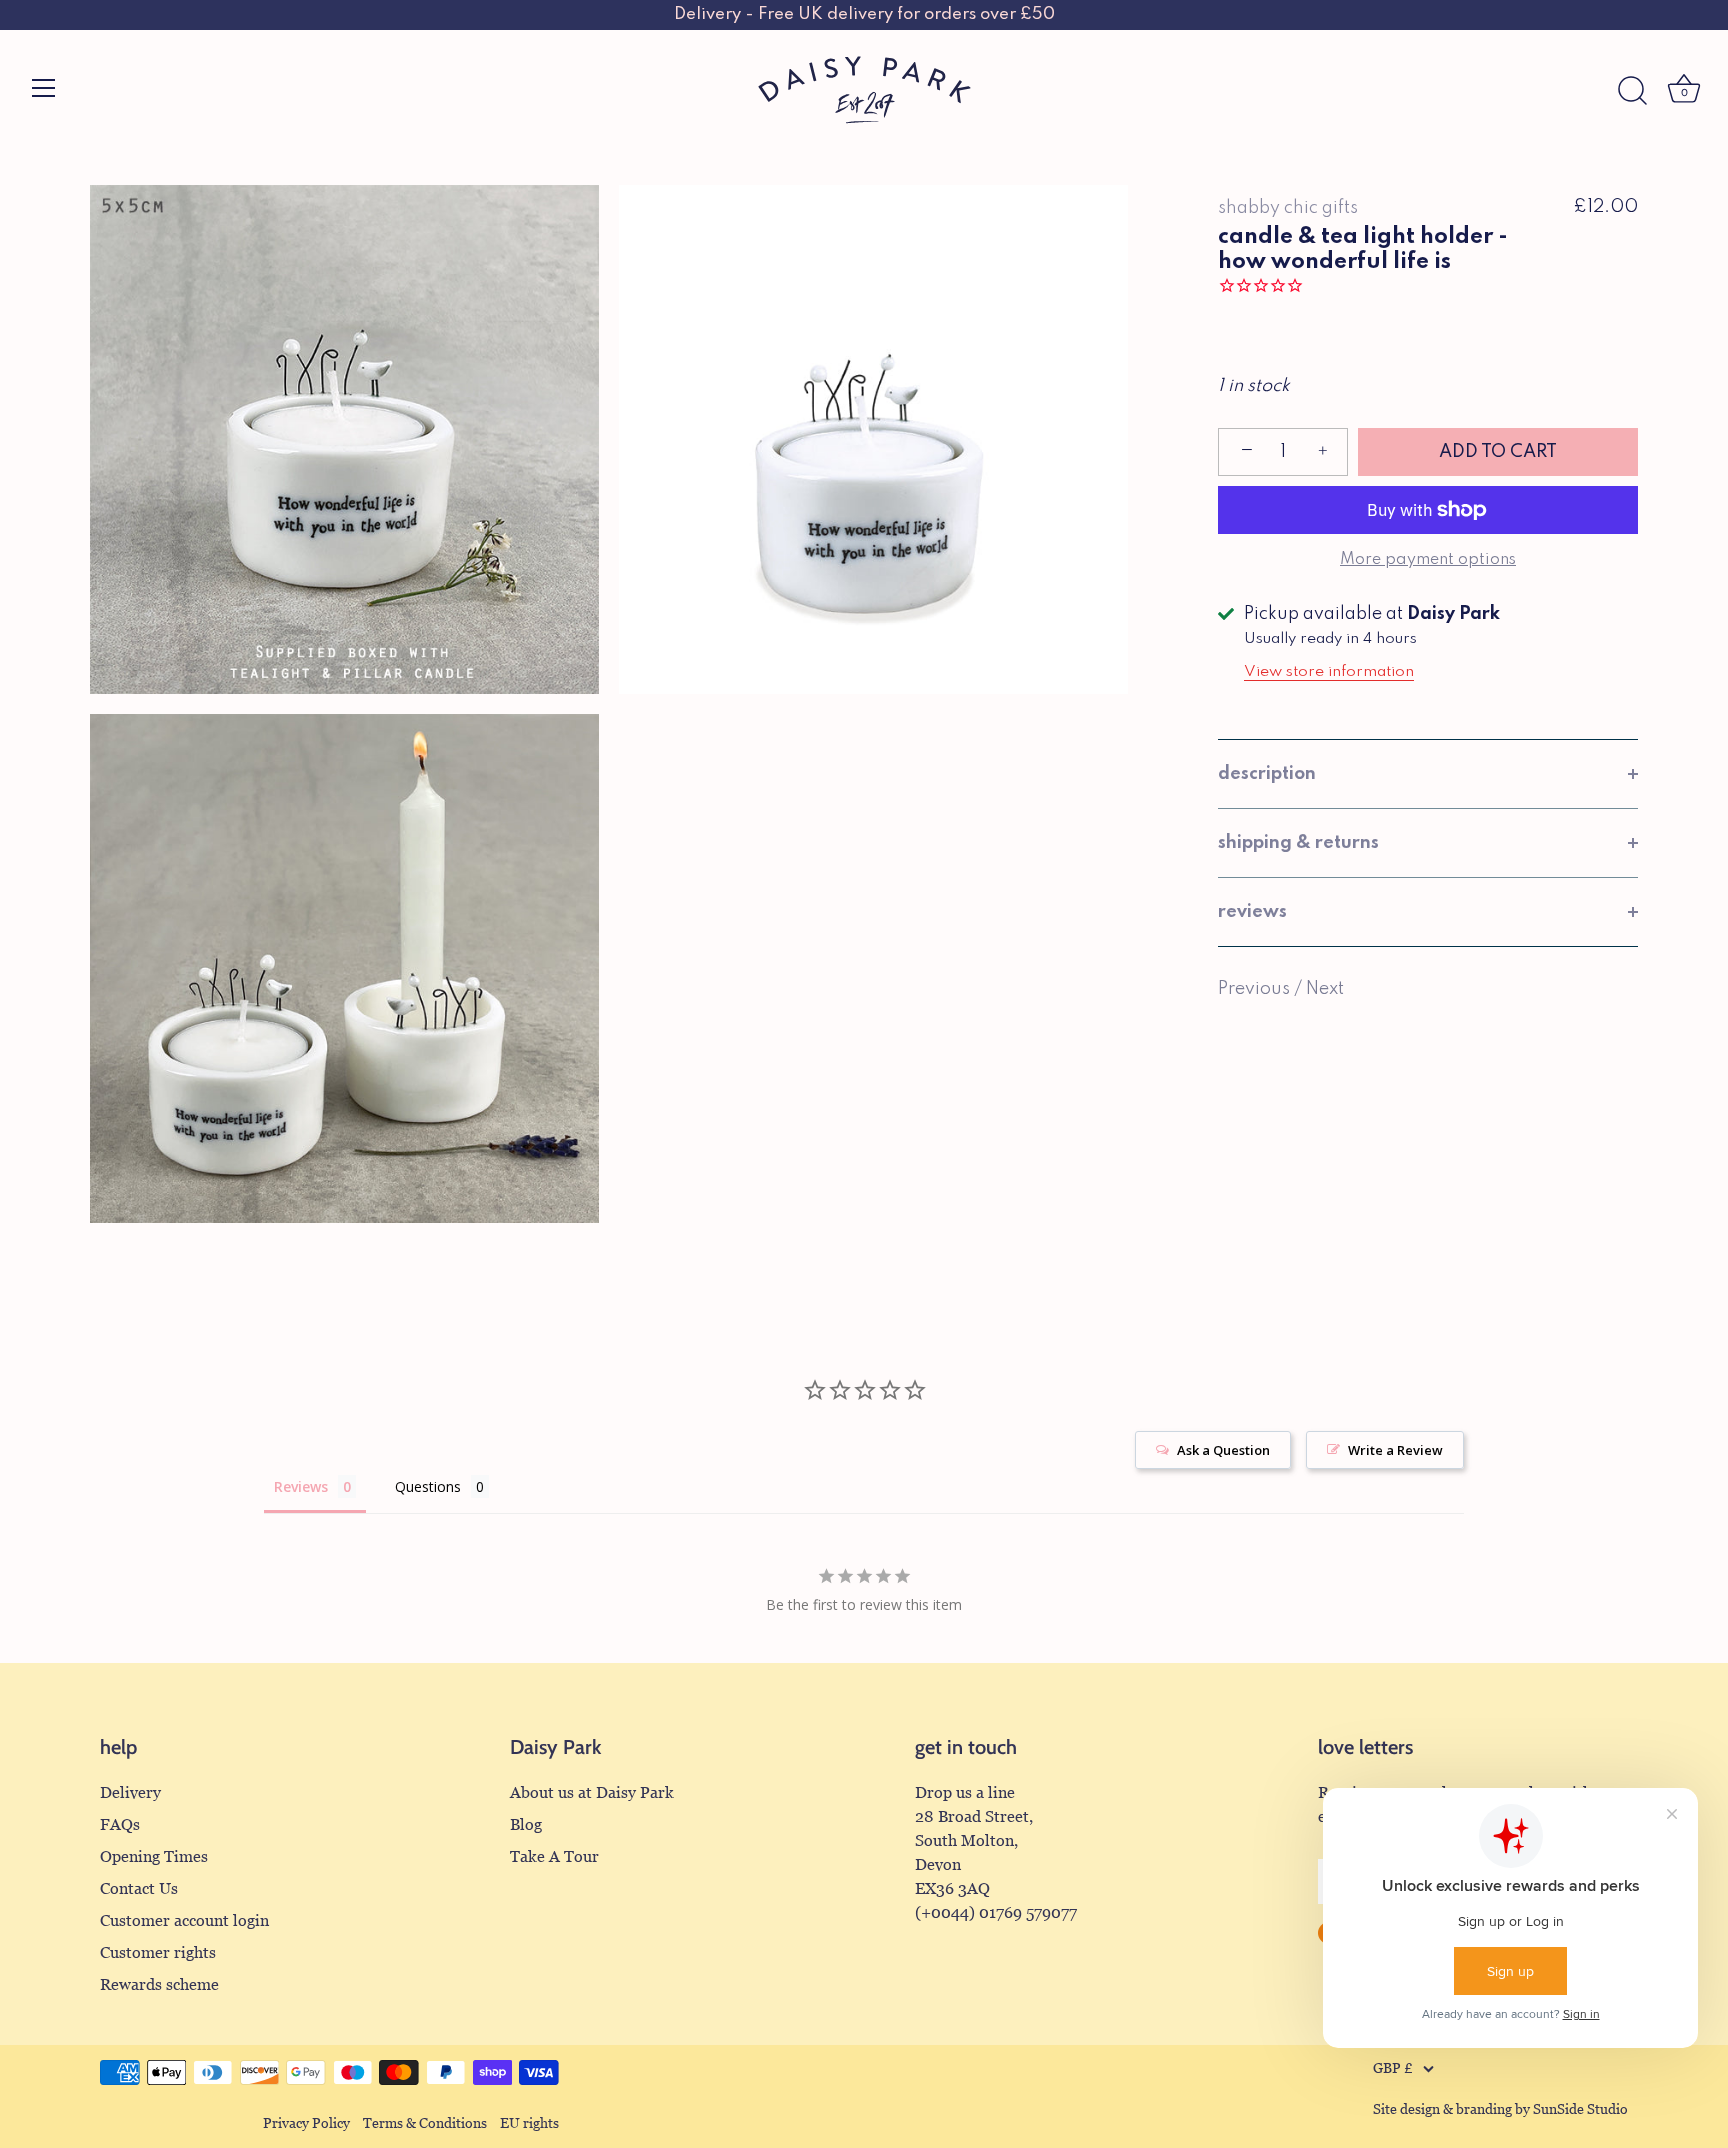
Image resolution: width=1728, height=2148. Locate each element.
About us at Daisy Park (592, 1792)
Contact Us (139, 1888)
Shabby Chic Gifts (1288, 208)
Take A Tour (554, 1856)
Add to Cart (1498, 452)
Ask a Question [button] (1223, 1450)
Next (1325, 989)
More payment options (1428, 560)
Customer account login (184, 1920)
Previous (1256, 989)
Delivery (130, 1792)
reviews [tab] (1252, 912)
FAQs (120, 1824)
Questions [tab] (428, 1486)
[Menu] (44, 88)
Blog (526, 1824)
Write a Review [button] (1395, 1450)
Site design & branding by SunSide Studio (1500, 2109)
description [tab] (1267, 774)
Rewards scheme (159, 1984)
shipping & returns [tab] (1298, 843)
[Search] (1632, 91)
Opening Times (154, 1856)
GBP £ (1393, 2068)
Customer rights (158, 1952)
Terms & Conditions (425, 2123)
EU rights (529, 2123)
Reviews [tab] (301, 1486)
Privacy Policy (306, 2123)
